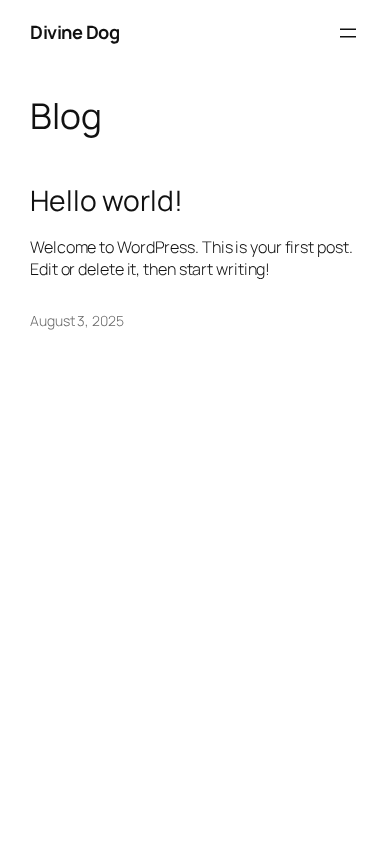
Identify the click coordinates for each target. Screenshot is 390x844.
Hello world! (106, 201)
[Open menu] (348, 33)
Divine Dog (74, 32)
